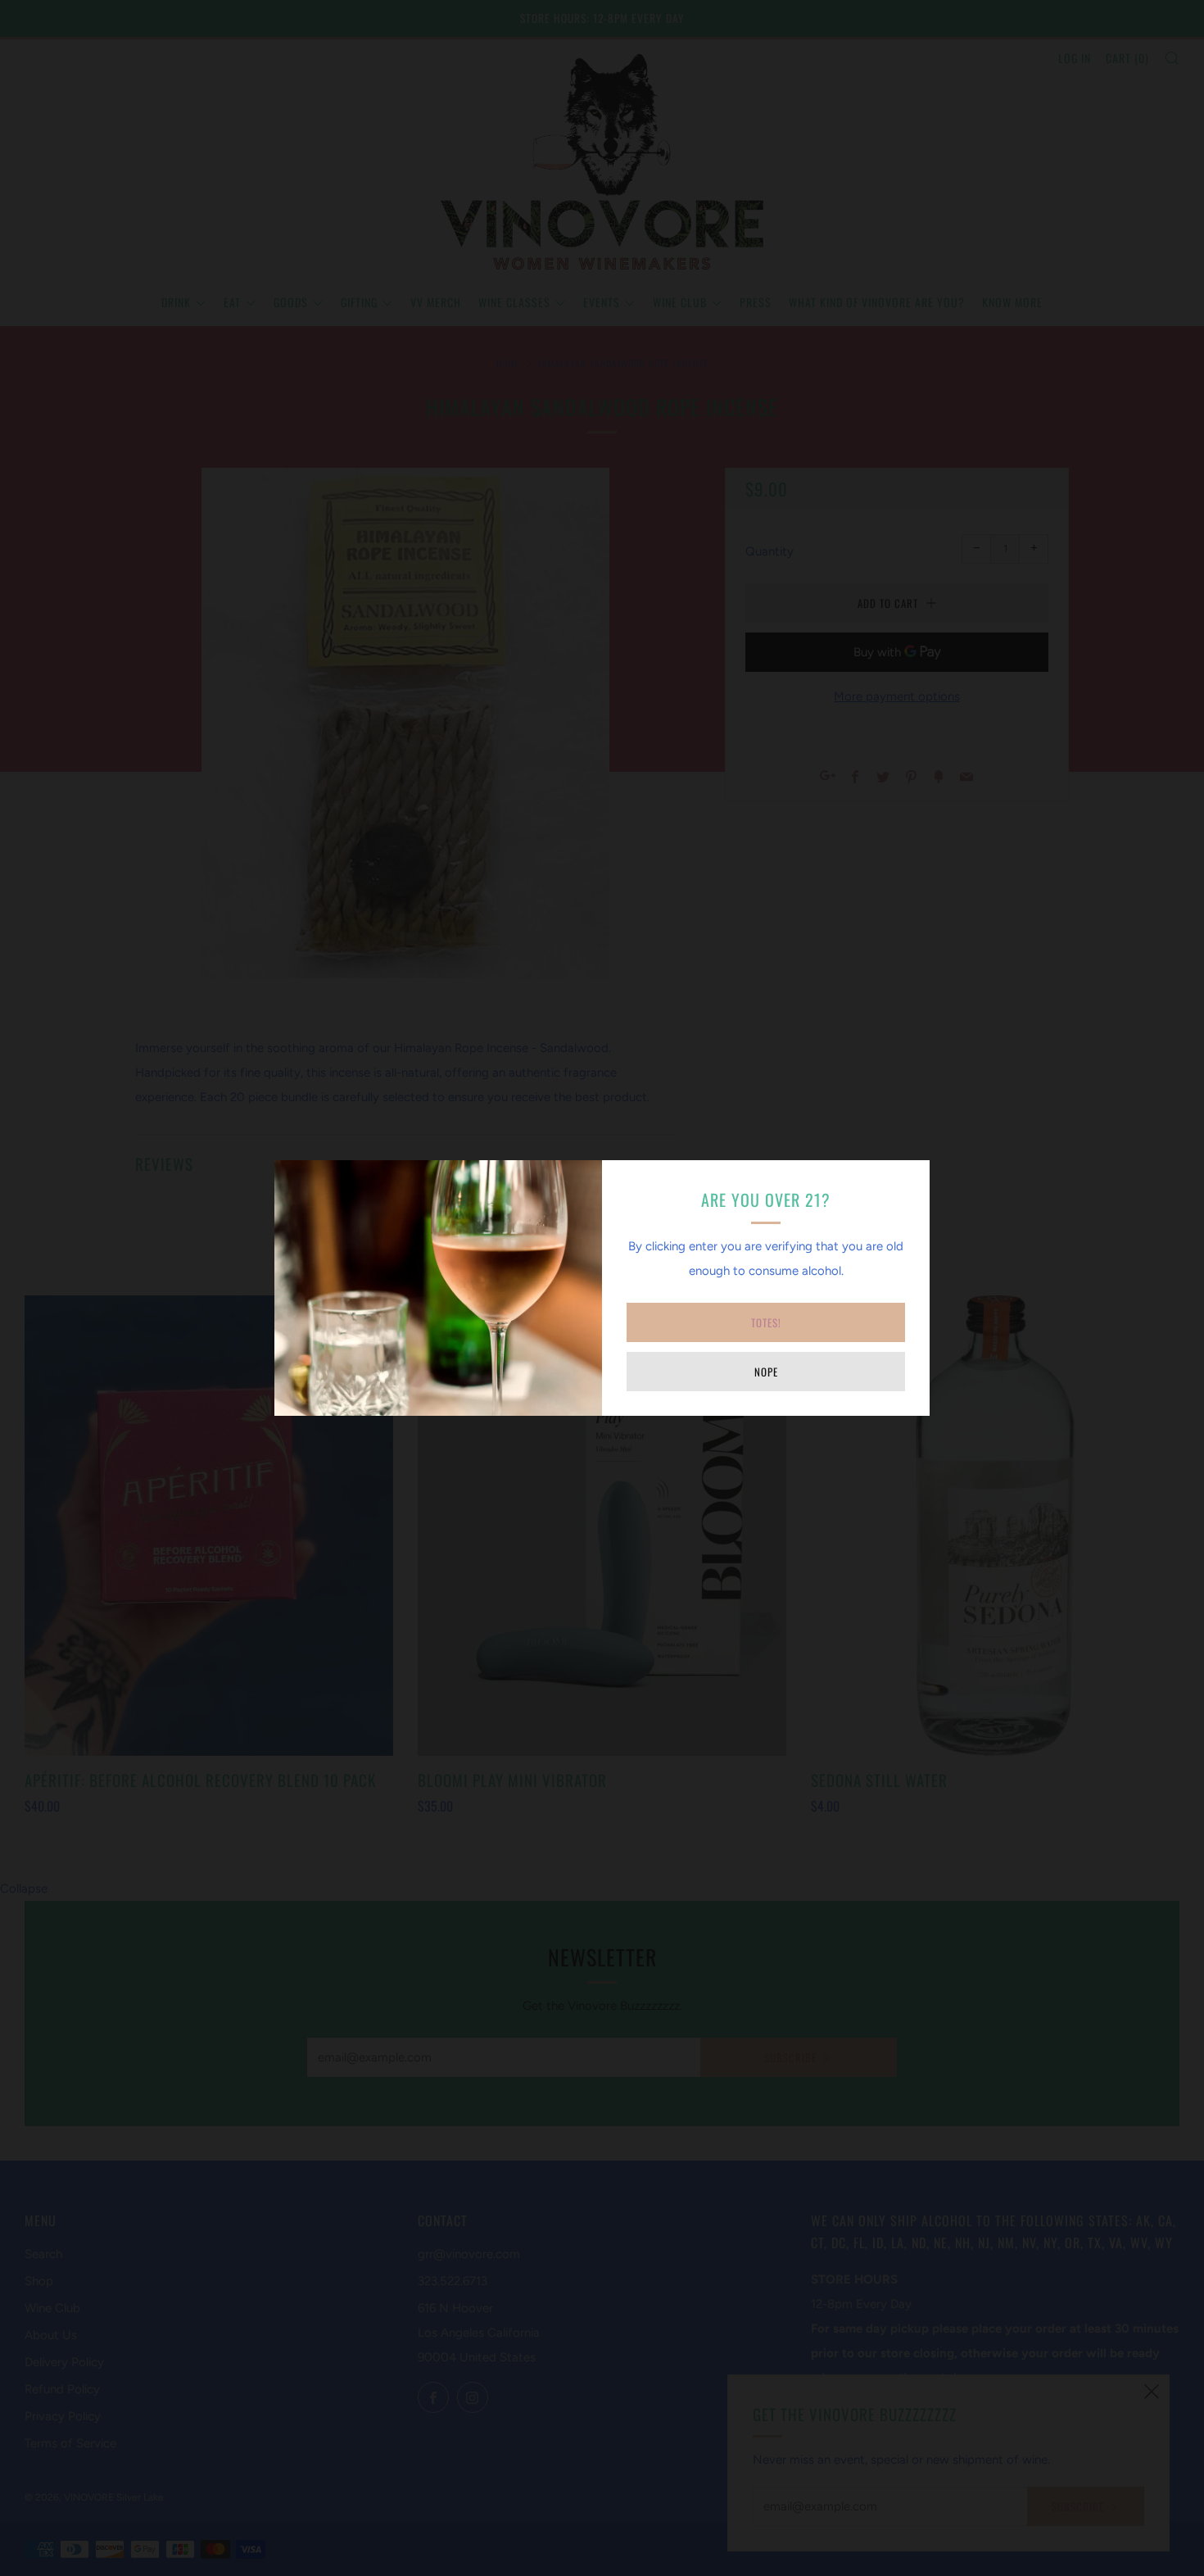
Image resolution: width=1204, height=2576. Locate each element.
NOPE (766, 1372)
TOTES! (766, 1322)
